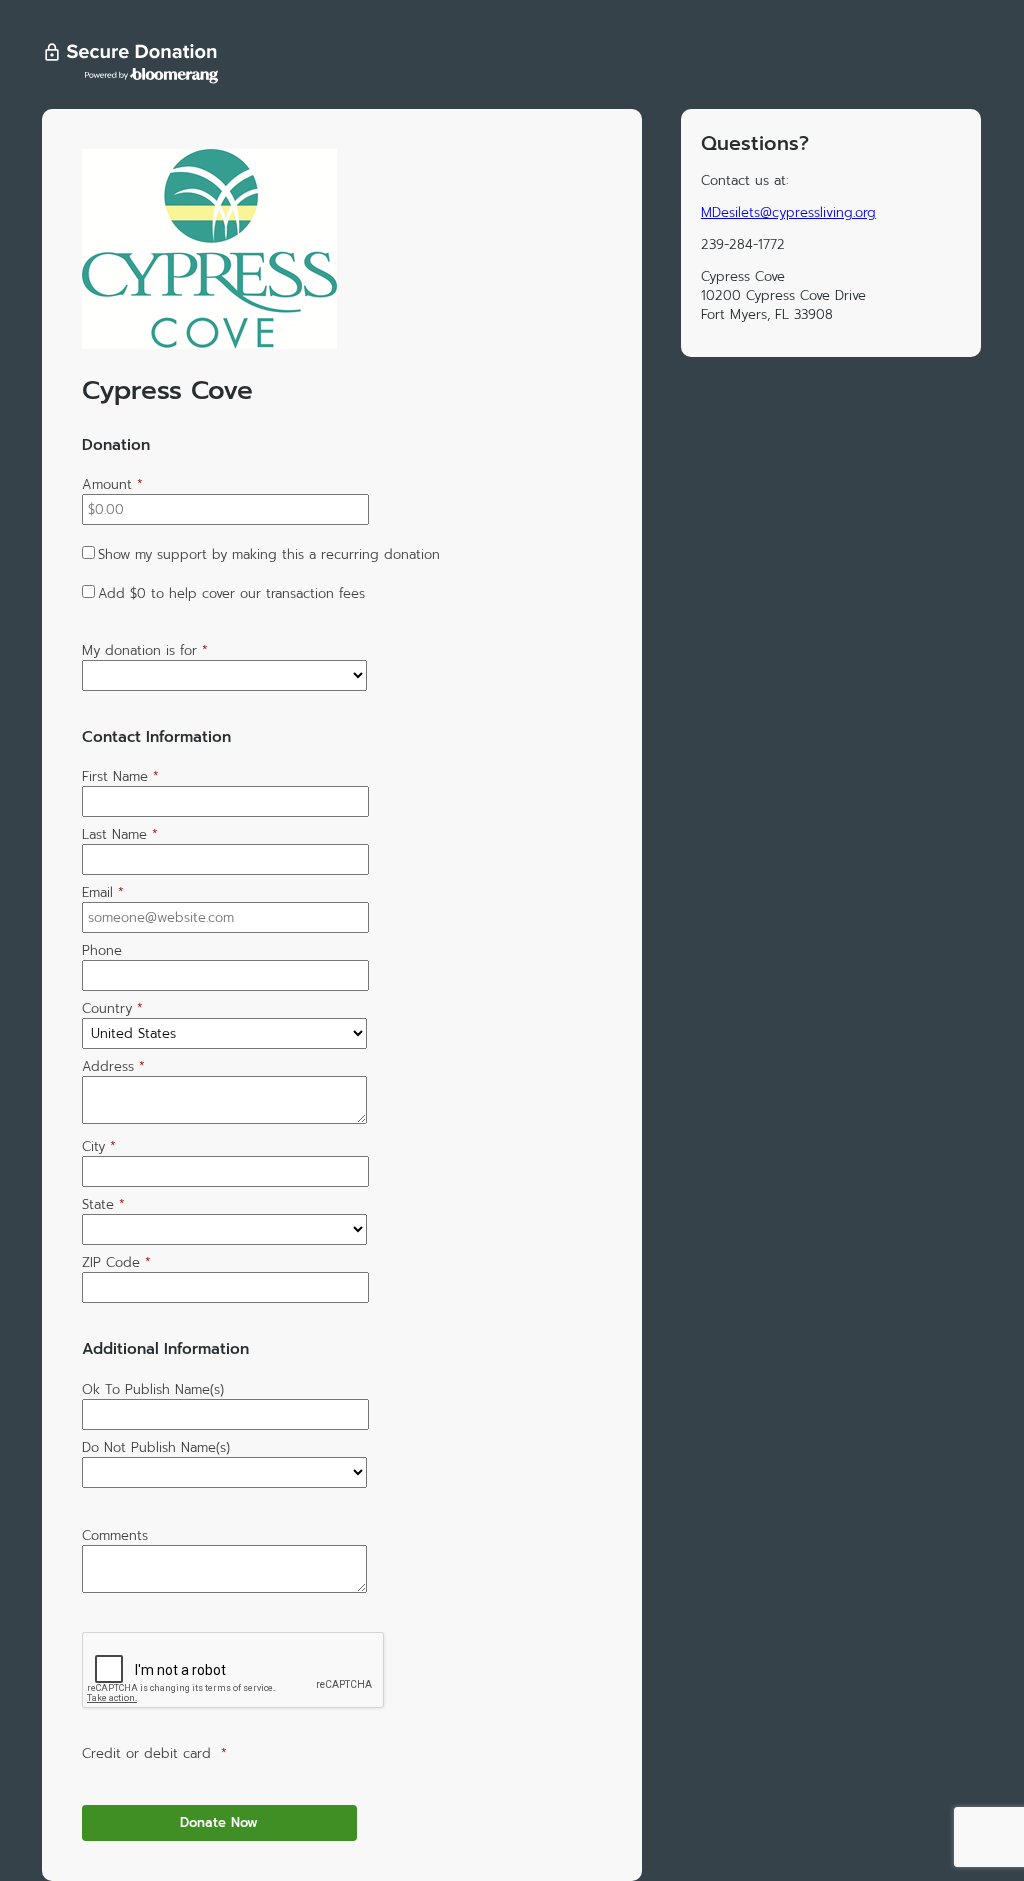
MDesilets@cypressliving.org (788, 212)
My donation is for (145, 650)
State (103, 1204)
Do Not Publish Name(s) (156, 1447)
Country (112, 1008)
